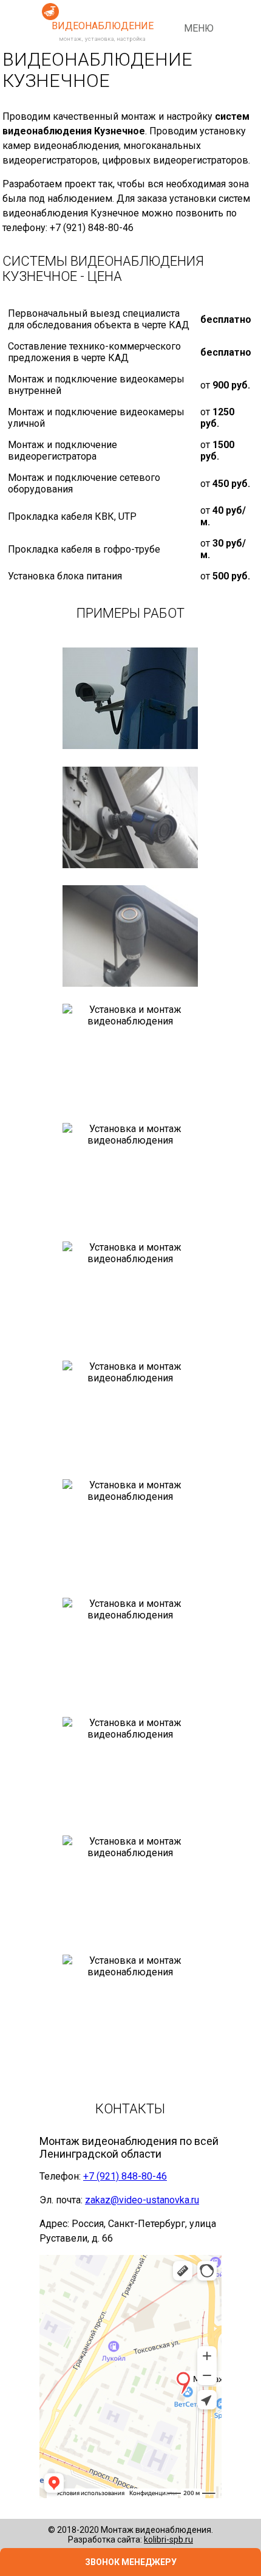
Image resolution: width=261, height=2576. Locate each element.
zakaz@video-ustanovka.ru (142, 2200)
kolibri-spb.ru (168, 2540)
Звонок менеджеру (131, 2562)
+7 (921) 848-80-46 (125, 2176)
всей (206, 2141)
